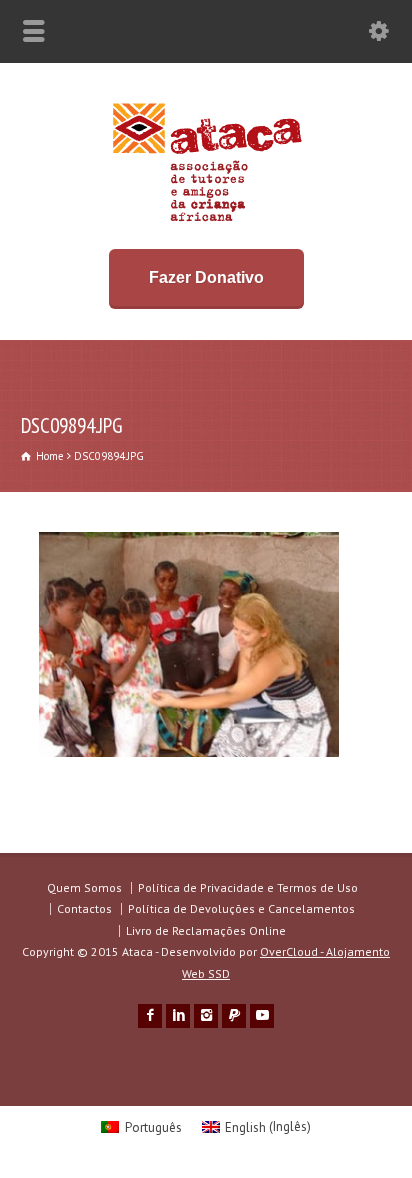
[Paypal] (234, 1016)
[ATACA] (206, 221)
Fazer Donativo (206, 277)
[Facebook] (150, 1016)
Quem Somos (84, 887)
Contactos (84, 908)
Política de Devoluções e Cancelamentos (241, 908)
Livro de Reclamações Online (206, 930)
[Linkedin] (178, 1016)
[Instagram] (206, 1016)
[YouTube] (262, 1016)
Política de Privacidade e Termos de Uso (248, 887)
